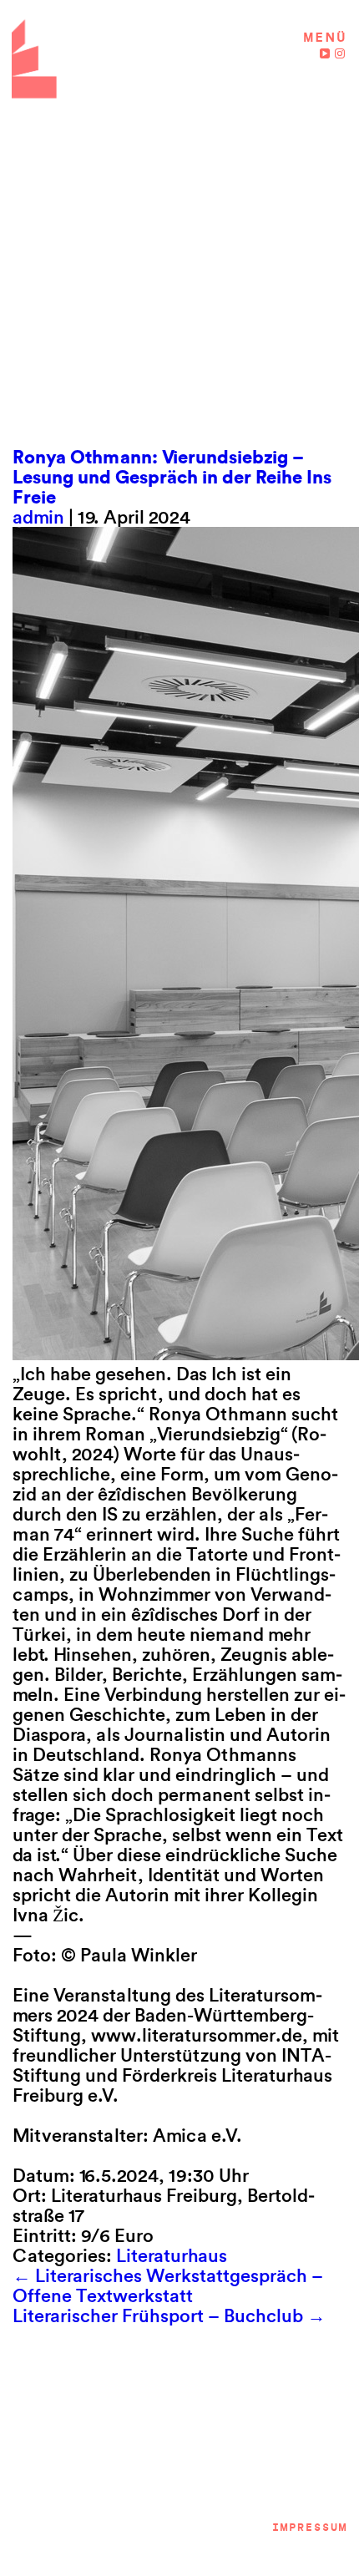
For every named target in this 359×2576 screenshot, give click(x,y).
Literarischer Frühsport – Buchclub (169, 2315)
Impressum (309, 2527)
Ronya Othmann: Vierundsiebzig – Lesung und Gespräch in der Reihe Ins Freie (172, 477)
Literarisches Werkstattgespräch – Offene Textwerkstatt (168, 2285)
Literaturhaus (172, 2255)
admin (38, 517)
